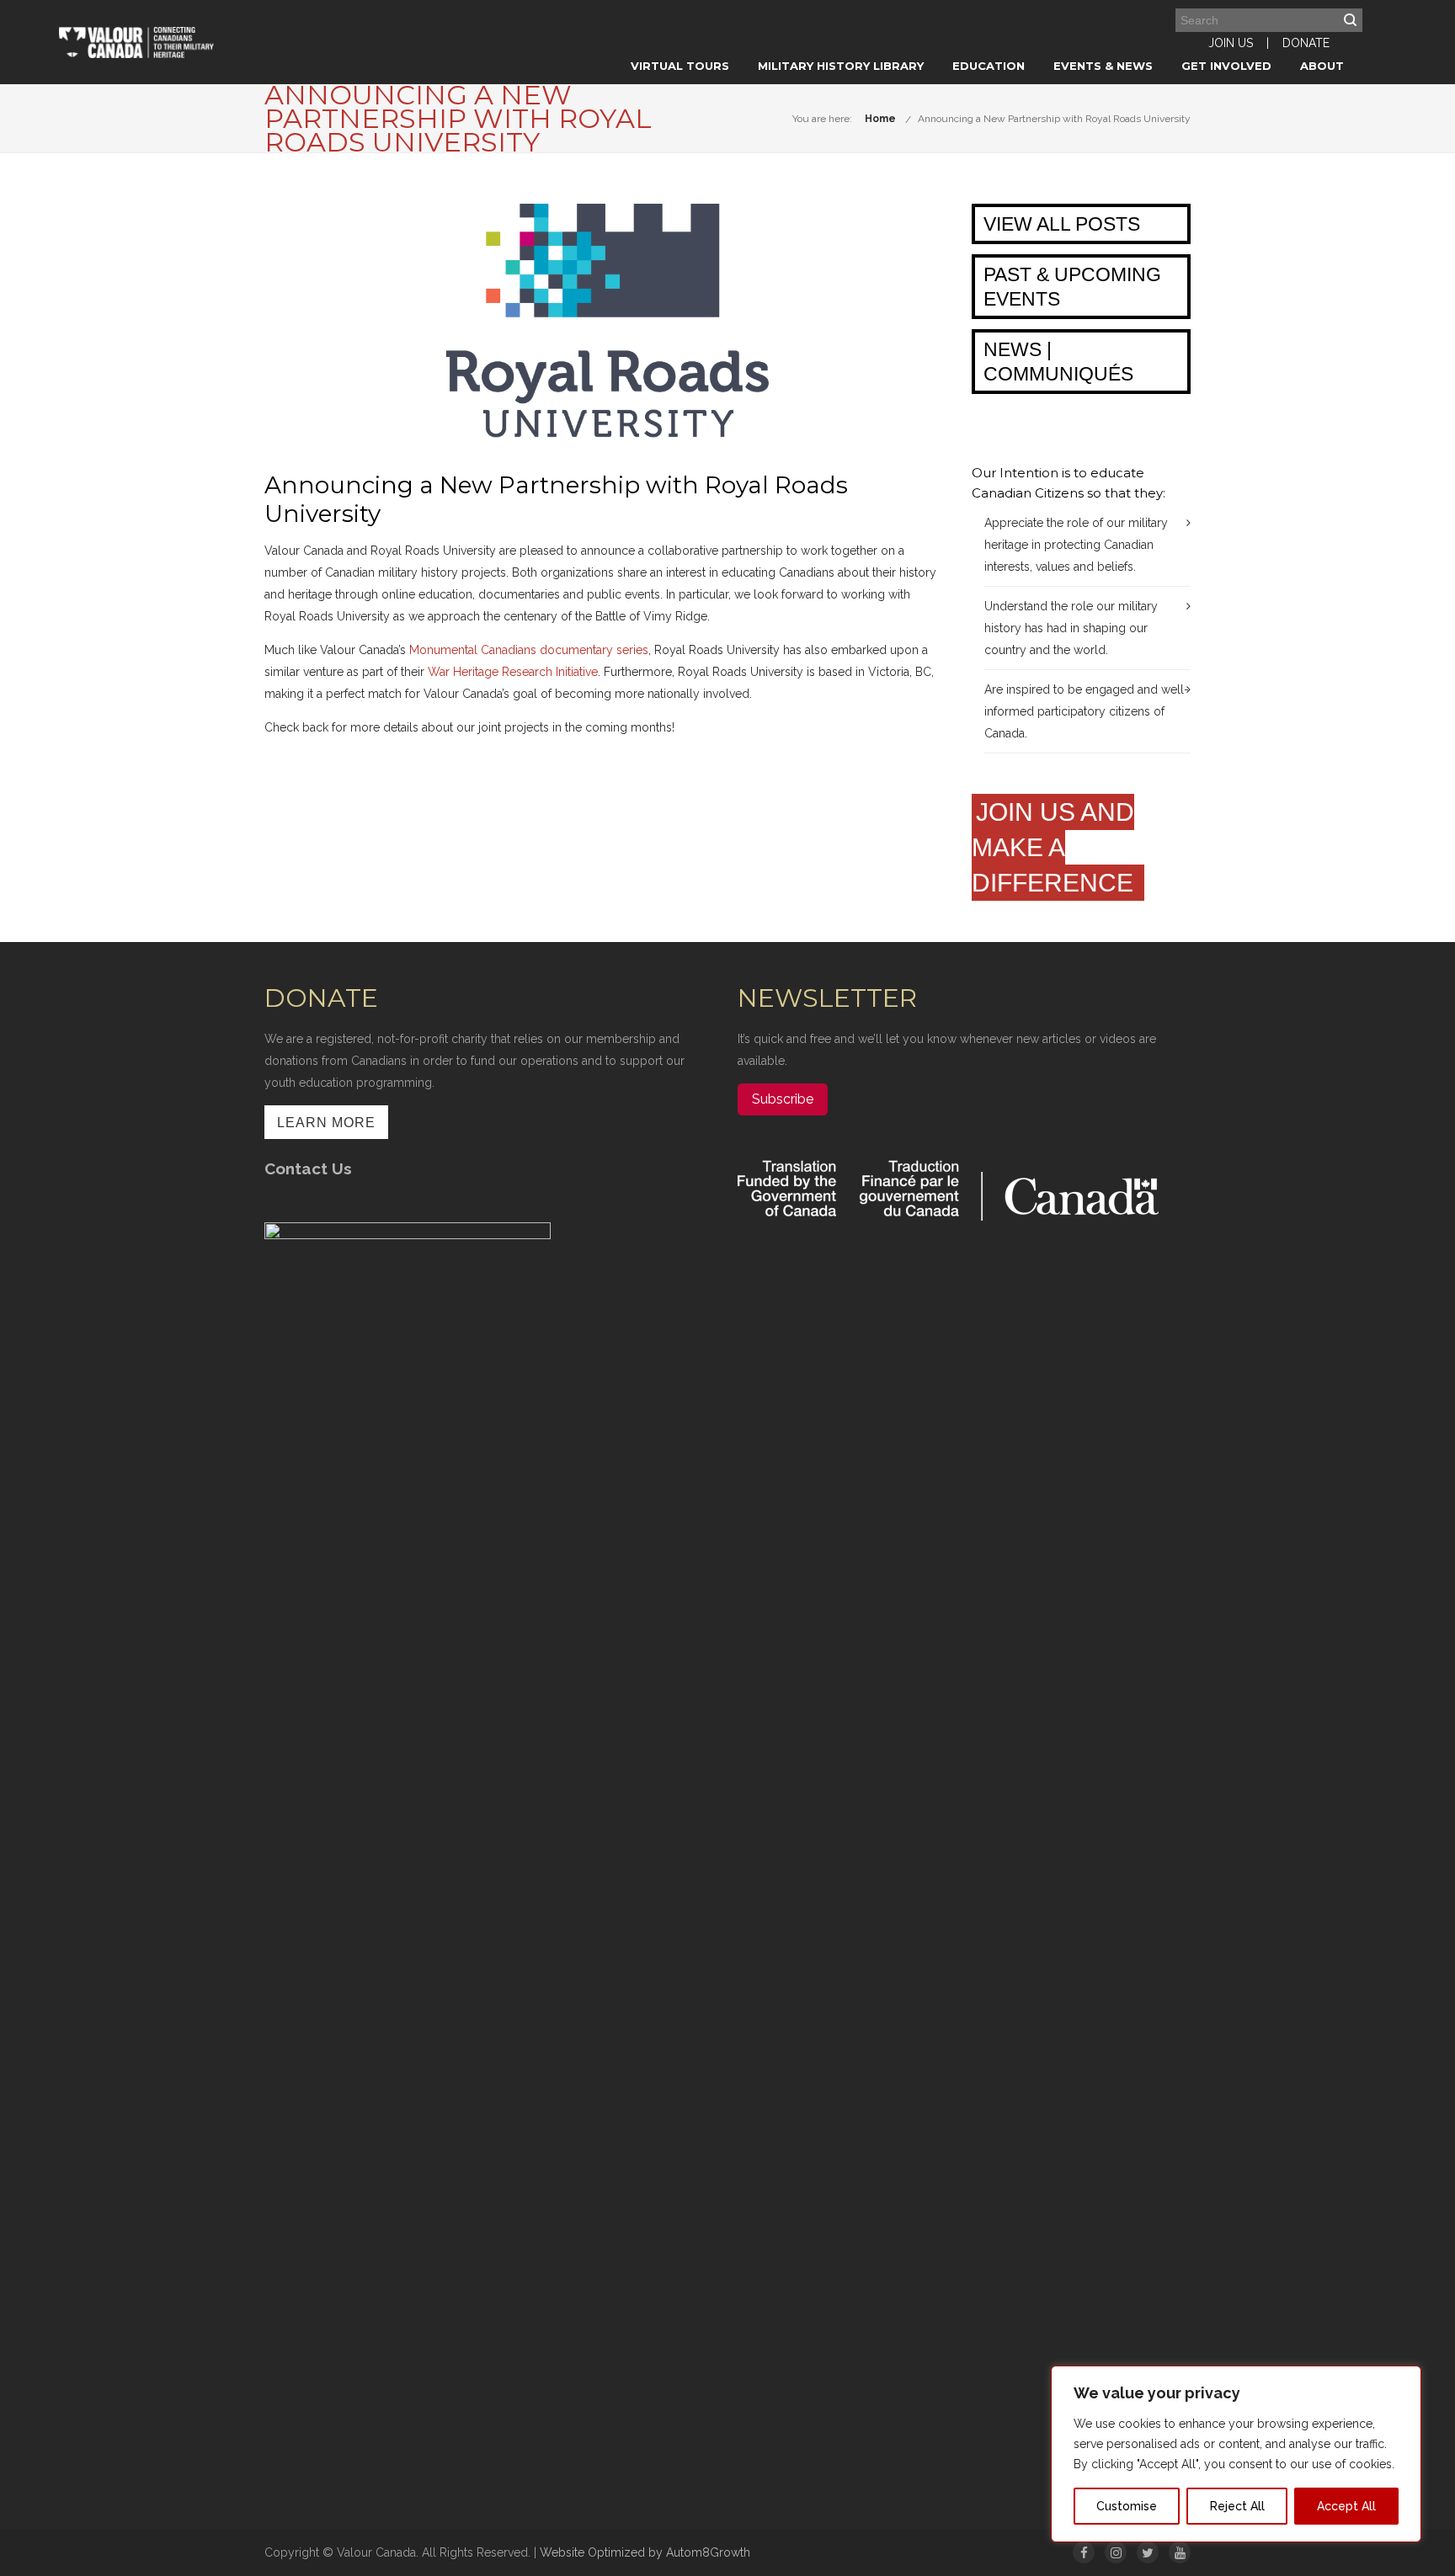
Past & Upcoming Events (1072, 287)
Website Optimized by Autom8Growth (645, 2552)
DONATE (1306, 43)
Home (880, 119)
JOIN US (1231, 43)
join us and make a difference (1056, 847)
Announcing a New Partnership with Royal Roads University (1054, 119)
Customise (1127, 2506)
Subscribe (783, 1099)
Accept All (1346, 2506)
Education (989, 66)
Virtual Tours (680, 66)
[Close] (1404, 2380)
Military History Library (841, 66)
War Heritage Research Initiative (513, 672)
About (1322, 66)
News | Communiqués (1058, 362)
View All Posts (1062, 224)
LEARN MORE (326, 1123)
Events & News (1103, 66)
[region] (1236, 2454)
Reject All (1237, 2506)
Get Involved (1226, 66)
